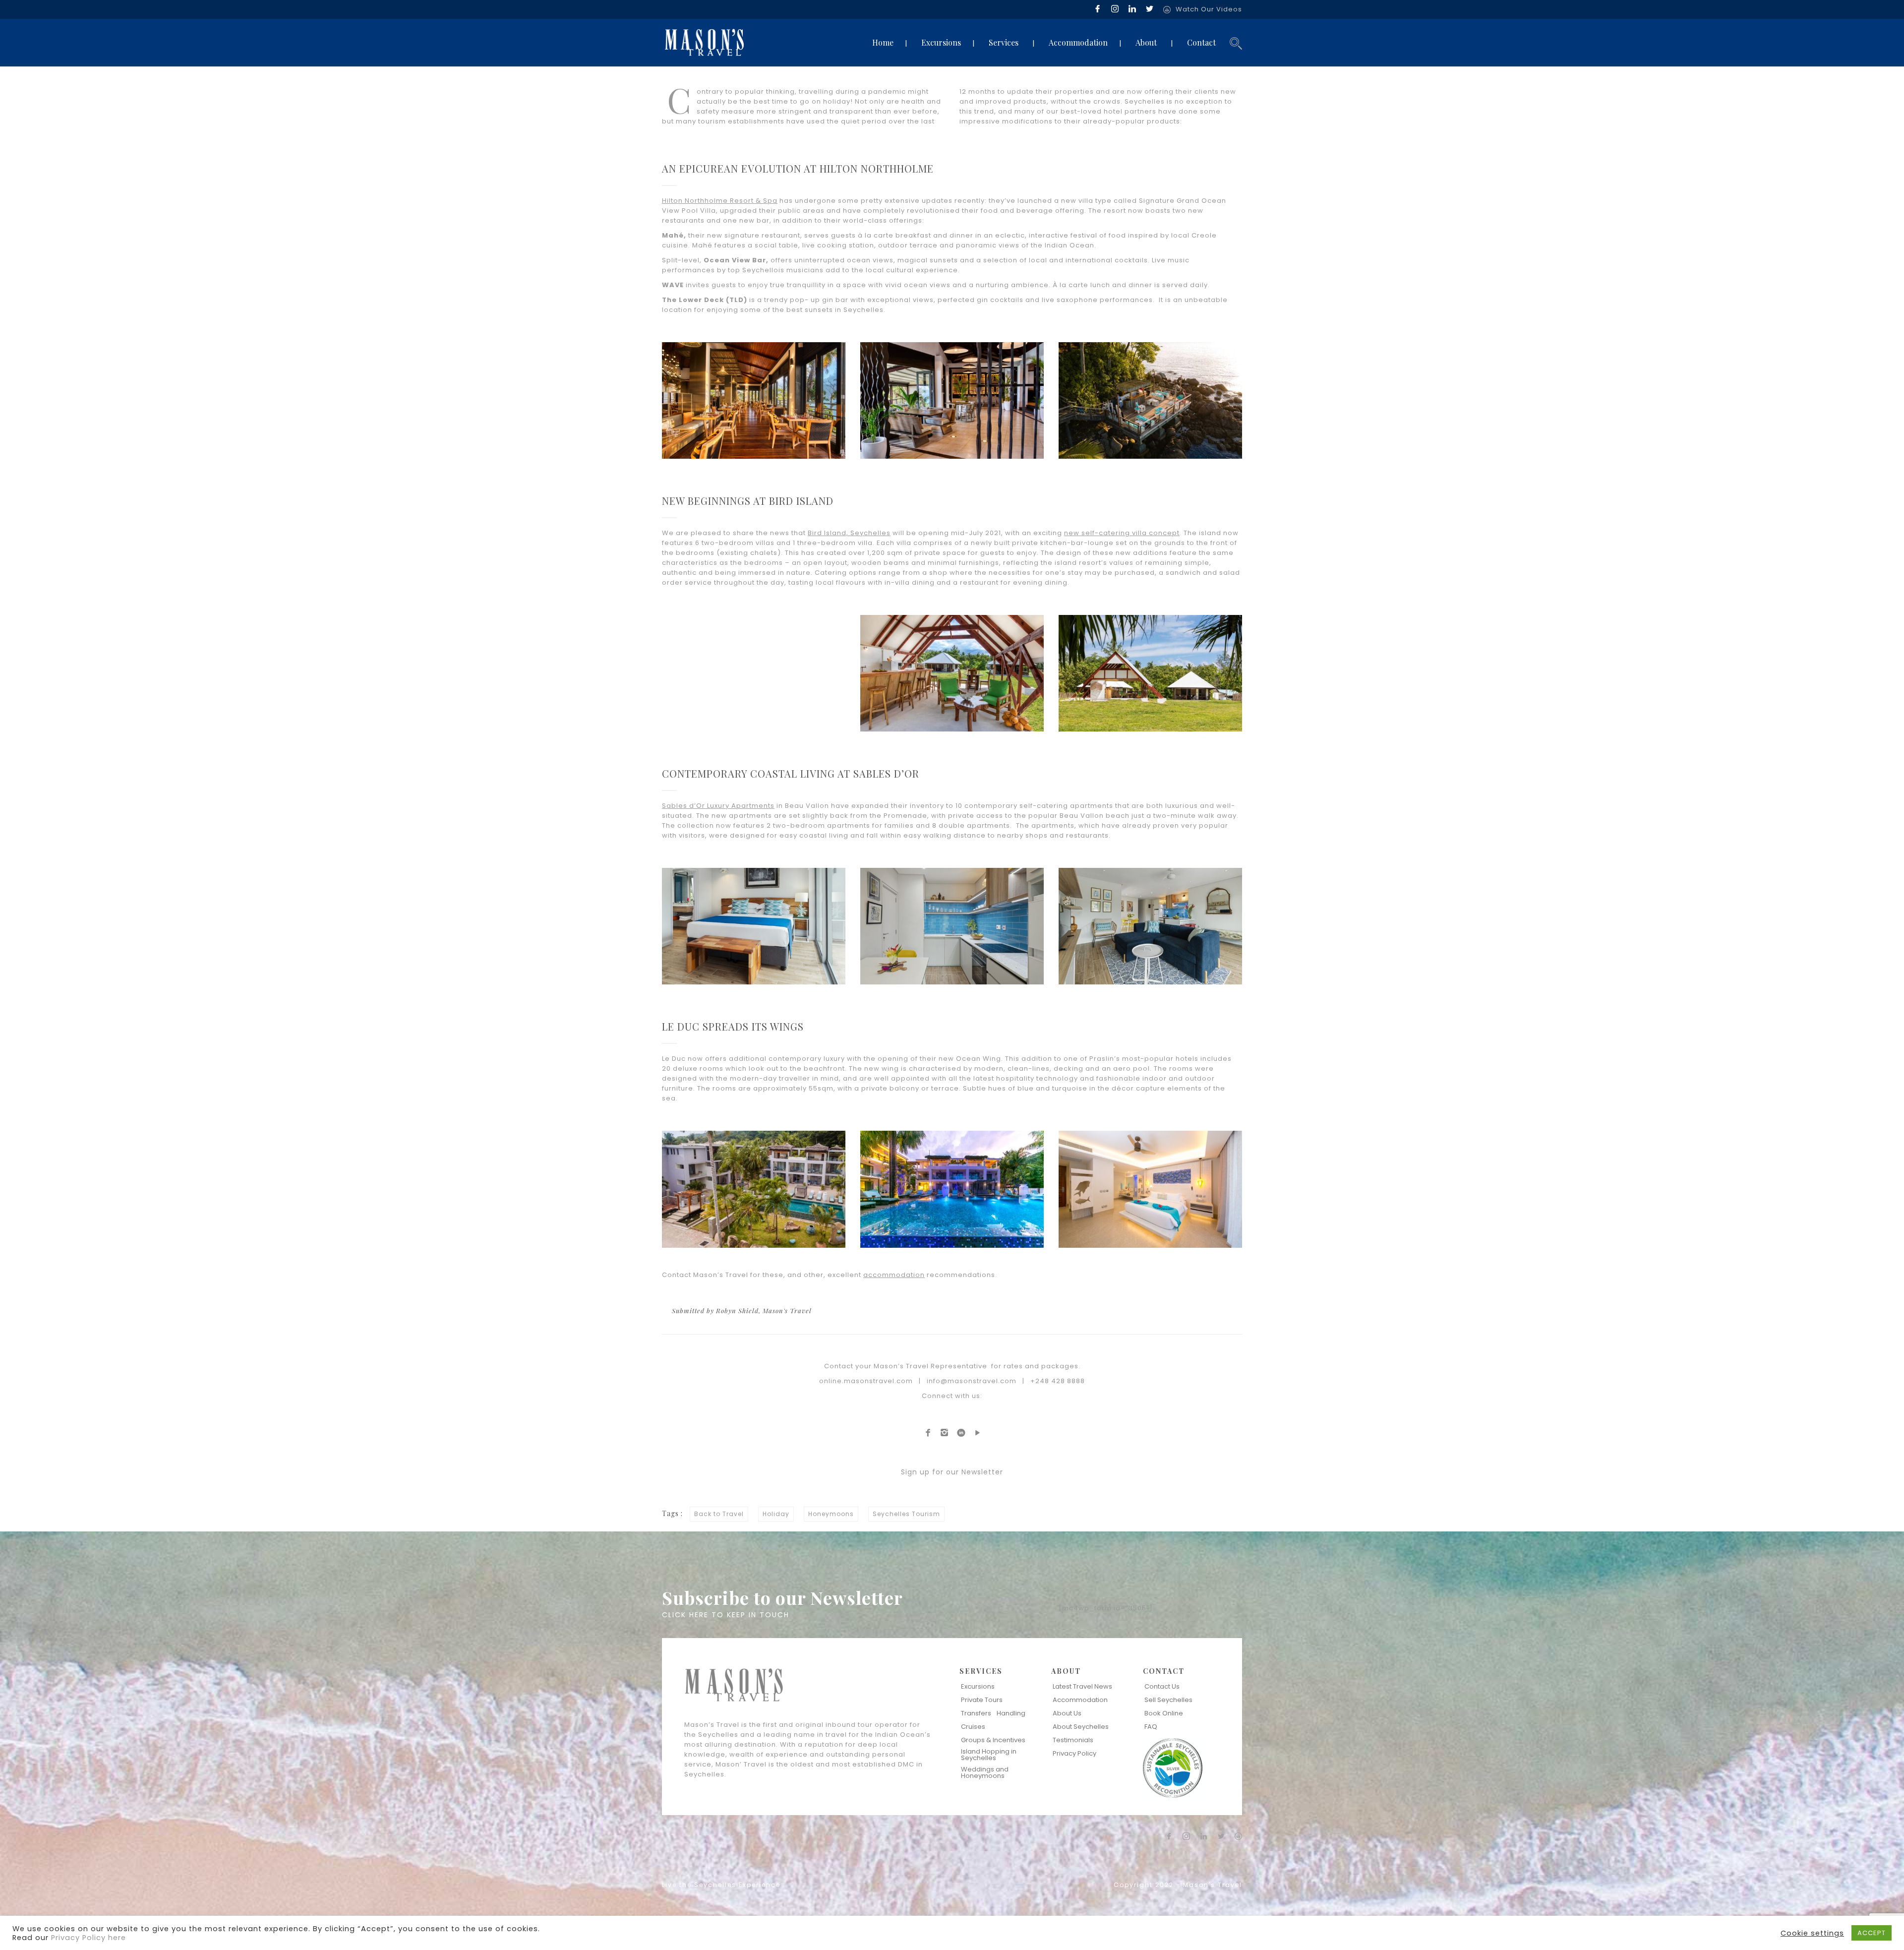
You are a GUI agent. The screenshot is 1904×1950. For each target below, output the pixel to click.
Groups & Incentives (993, 1740)
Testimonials (1073, 1740)
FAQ (1151, 1727)
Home (883, 42)
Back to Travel (719, 1514)
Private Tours (982, 1700)
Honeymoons (831, 1514)
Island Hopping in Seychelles (989, 1755)
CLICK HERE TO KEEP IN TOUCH (726, 1615)
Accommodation (1078, 42)
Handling (1011, 1713)
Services (1004, 42)
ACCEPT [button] (1872, 1933)
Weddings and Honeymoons (985, 1772)
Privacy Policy (1074, 1753)
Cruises (973, 1727)
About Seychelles (1081, 1727)
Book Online (1164, 1713)
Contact (1201, 42)
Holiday (776, 1514)
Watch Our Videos (1209, 9)
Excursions (941, 42)
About (1146, 42)
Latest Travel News (1082, 1686)
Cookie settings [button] (1812, 1933)
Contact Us (1162, 1686)
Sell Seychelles (1168, 1700)
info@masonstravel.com (972, 1381)
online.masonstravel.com (866, 1381)
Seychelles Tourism (906, 1514)
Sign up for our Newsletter (952, 1472)
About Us (1067, 1713)
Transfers (976, 1713)
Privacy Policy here (89, 1938)
